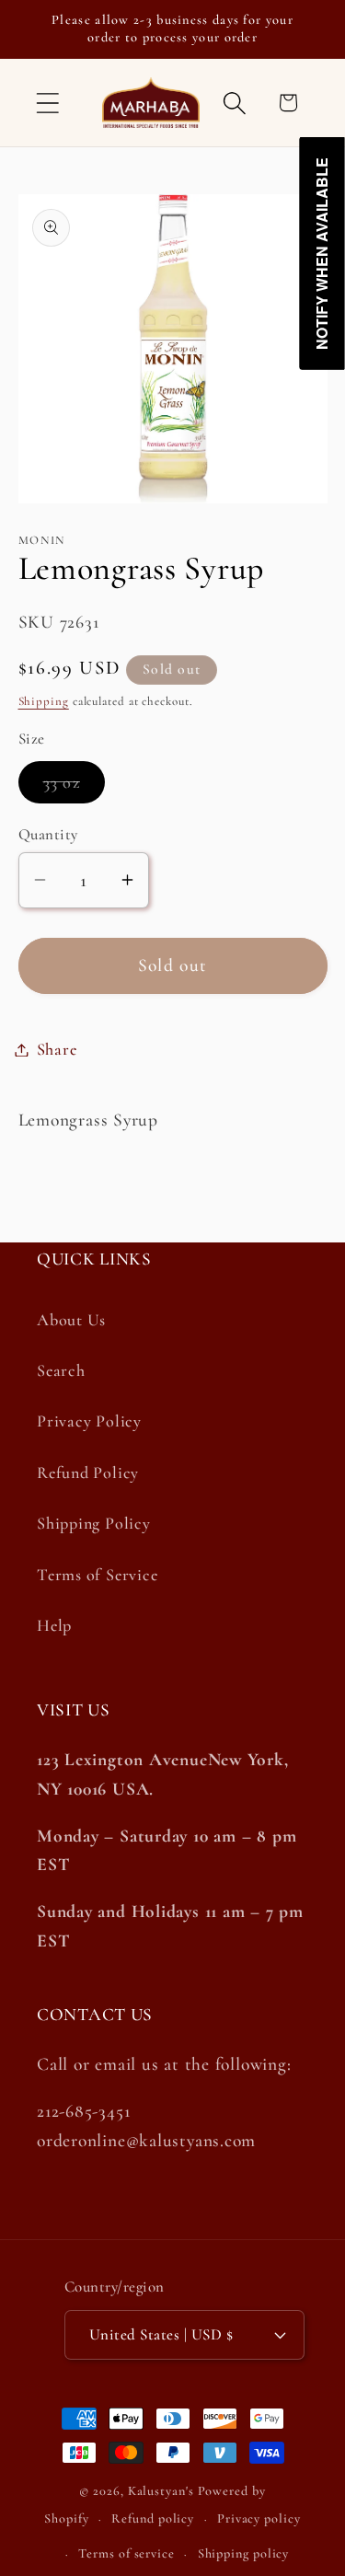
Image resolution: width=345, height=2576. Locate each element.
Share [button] (57, 1049)
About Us (71, 1320)
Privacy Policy (89, 1421)
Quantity (48, 834)
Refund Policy (88, 1473)
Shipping (44, 701)
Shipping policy (244, 2553)
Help (54, 1625)
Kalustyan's (161, 2491)
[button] (47, 103)
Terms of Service (97, 1575)
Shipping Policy (94, 1523)
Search (61, 1370)
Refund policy (153, 2518)
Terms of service (126, 2553)
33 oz (75, 787)
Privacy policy (259, 2518)
